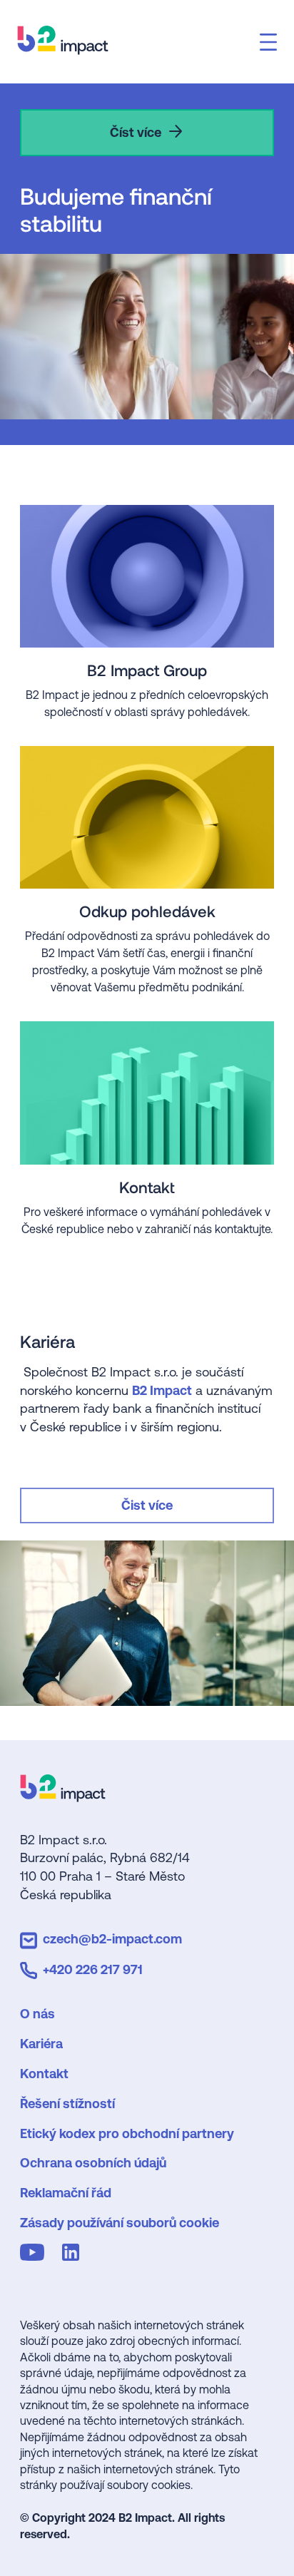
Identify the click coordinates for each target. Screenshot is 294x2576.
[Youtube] (35, 2255)
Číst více (136, 132)
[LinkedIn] (73, 2255)
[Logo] (63, 1797)
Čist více (147, 1505)
